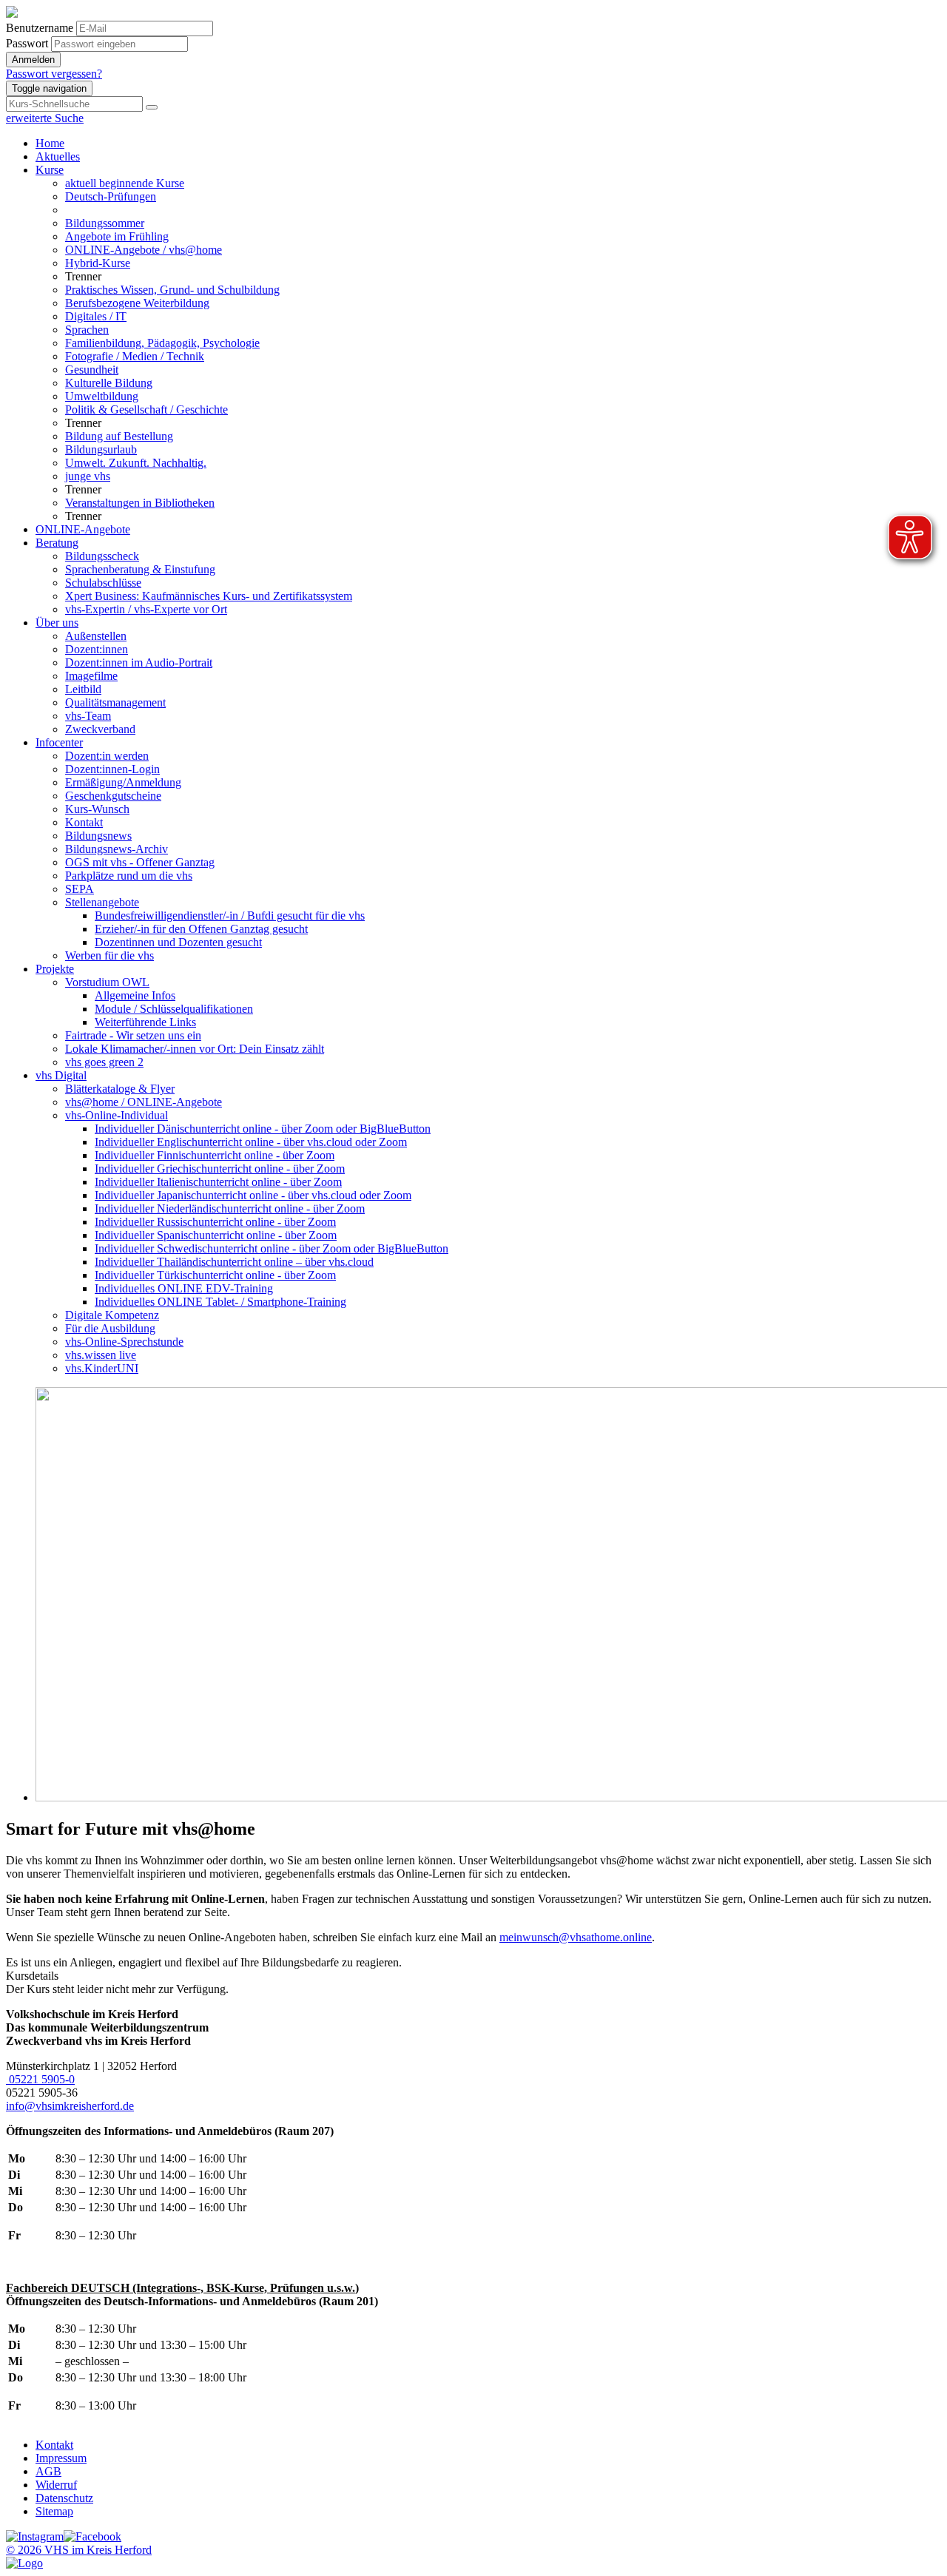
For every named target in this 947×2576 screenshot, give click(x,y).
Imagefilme (91, 676)
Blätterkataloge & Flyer (120, 1089)
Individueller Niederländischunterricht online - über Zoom (230, 1208)
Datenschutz (64, 2498)
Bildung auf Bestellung (119, 436)
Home (50, 143)
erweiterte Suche (45, 118)
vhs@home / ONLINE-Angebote (144, 1102)
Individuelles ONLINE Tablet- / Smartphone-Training (220, 1302)
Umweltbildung (102, 396)
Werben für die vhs (109, 955)
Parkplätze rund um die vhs (129, 876)
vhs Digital (61, 1075)
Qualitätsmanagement (115, 702)
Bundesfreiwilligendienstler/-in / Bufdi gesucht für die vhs (230, 916)
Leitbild (83, 689)
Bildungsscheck (102, 556)
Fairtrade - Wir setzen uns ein (133, 1035)
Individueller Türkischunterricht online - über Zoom (215, 1275)
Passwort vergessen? (54, 74)
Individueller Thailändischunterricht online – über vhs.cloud (234, 1262)
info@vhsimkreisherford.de (70, 2106)
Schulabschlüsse (103, 583)
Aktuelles (58, 156)
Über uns (57, 623)
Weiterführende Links (145, 1022)
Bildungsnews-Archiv (117, 849)
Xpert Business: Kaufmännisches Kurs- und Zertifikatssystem (209, 596)
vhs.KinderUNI (102, 1368)
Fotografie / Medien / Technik (135, 356)
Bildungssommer (105, 223)
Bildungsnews (98, 836)
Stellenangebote (102, 902)
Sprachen (87, 330)
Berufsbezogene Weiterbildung (137, 303)
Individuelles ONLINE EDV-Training (184, 1288)
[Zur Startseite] (12, 14)
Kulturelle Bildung (109, 383)
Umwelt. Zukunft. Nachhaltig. (136, 463)
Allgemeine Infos (135, 995)
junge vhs (88, 476)
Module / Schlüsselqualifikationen (174, 1009)
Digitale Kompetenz (112, 1315)
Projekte (55, 969)
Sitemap (54, 2511)
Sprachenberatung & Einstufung (140, 569)
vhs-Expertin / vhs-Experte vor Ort (146, 609)
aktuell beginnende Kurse (125, 183)
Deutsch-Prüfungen (111, 196)
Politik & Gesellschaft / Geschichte (146, 409)
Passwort (27, 43)
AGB (48, 2471)
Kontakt (84, 822)
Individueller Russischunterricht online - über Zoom (215, 1222)
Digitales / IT (96, 316)
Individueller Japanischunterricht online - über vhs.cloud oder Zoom (253, 1195)
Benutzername (40, 28)
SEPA (80, 889)
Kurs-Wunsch (97, 809)
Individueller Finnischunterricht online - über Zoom (215, 1155)
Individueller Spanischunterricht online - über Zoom (216, 1235)
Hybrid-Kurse (98, 263)
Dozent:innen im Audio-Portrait (139, 662)
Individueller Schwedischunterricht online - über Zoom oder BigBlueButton (272, 1248)
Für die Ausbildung (110, 1328)
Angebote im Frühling (117, 236)
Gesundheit (92, 370)
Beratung (57, 543)
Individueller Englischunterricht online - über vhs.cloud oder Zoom (251, 1142)
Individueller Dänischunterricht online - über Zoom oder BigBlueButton (263, 1129)
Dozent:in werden (107, 756)
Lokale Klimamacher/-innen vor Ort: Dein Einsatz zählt (195, 1049)
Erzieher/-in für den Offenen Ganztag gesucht (201, 929)
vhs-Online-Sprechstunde (124, 1342)
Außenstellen (96, 636)
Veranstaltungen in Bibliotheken (140, 503)
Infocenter (59, 742)
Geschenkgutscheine (113, 796)
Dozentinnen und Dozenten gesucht (178, 942)
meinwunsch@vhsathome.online (576, 1937)
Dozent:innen (97, 649)
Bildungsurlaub (101, 449)
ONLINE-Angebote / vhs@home (144, 250)
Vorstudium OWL (107, 982)
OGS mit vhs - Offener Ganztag (140, 862)
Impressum (61, 2458)
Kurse (50, 170)
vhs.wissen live (101, 1355)
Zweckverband (100, 729)
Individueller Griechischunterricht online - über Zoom (220, 1169)
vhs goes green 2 (104, 1062)
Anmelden (33, 60)
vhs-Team (88, 716)
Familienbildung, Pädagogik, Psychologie (162, 343)
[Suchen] (152, 107)
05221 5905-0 (40, 2079)
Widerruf (56, 2485)
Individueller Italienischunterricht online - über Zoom (218, 1182)
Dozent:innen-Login (112, 769)
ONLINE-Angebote (83, 529)
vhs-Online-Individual (117, 1115)
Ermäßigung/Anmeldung (123, 782)
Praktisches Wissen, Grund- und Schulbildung (172, 290)
